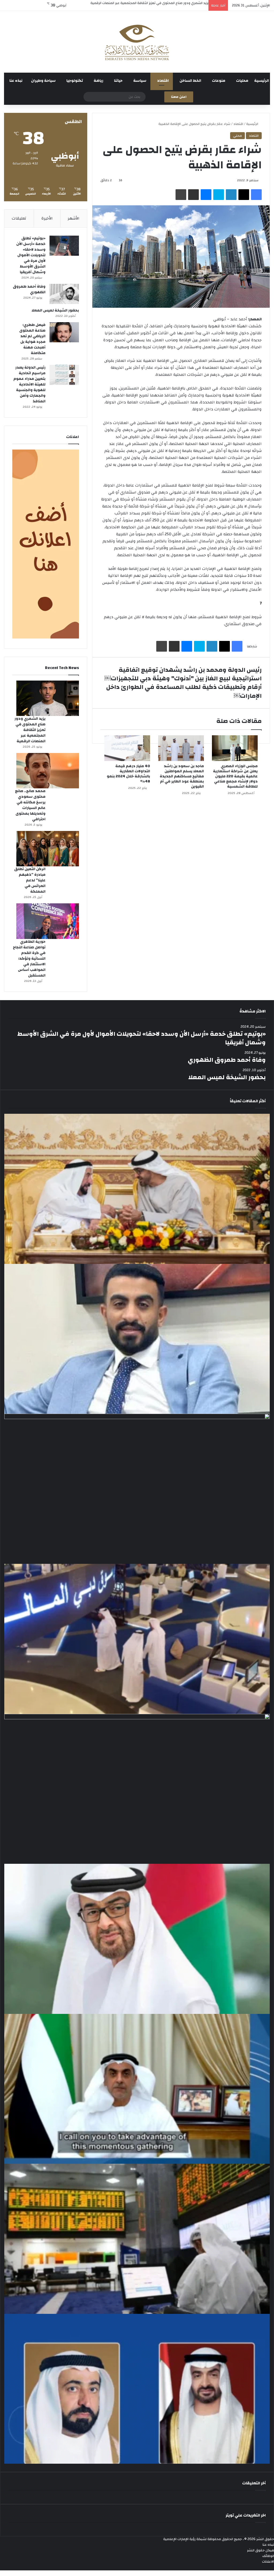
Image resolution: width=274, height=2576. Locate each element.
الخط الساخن (190, 82)
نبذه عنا (16, 82)
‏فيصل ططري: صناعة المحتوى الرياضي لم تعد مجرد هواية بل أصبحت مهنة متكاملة (32, 340)
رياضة (98, 82)
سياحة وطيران (43, 82)
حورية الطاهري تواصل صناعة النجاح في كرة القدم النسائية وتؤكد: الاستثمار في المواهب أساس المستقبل (29, 960)
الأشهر (74, 219)
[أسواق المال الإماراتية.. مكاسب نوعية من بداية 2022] (137, 1640)
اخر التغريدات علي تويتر (246, 2517)
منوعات (219, 82)
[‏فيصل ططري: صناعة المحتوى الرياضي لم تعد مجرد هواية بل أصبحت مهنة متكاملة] (64, 333)
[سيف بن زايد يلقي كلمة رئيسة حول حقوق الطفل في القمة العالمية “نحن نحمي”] (137, 2090)
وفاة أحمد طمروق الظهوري (29, 290)
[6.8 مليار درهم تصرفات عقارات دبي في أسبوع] (137, 1790)
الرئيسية (262, 82)
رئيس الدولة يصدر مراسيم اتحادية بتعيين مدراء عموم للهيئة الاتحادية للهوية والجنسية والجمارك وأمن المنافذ (29, 385)
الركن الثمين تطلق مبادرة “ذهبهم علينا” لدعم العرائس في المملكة (30, 882)
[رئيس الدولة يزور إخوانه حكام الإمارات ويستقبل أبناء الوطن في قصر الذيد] (137, 1940)
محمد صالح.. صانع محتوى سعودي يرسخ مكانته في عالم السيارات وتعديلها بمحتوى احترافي (30, 806)
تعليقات (19, 219)
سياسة (140, 82)
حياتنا (118, 82)
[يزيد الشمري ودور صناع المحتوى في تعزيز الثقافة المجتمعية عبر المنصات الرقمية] (48, 699)
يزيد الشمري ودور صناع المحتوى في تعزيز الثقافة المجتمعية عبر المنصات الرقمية (30, 731)
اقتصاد (163, 82)
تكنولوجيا (75, 82)
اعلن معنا (179, 98)
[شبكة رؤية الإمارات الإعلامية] (137, 43)
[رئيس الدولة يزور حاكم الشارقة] (137, 2390)
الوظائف (268, 2557)
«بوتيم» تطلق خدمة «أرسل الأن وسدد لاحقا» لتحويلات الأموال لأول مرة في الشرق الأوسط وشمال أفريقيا (31, 256)
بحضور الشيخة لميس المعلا (55, 311)
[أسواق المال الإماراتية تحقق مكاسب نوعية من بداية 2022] (137, 2240)
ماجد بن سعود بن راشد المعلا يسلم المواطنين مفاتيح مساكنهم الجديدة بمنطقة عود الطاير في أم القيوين (182, 777)
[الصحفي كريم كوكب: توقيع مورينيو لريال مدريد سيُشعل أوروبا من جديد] (137, 1340)
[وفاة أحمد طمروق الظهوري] (64, 295)
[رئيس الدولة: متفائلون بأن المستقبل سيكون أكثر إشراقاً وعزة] (137, 1190)
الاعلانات (268, 2563)
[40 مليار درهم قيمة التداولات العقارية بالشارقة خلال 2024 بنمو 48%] (127, 749)
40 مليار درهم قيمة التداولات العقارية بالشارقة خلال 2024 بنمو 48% (128, 775)
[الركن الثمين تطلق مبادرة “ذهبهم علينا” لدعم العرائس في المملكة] (48, 850)
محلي (237, 137)
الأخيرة (47, 219)
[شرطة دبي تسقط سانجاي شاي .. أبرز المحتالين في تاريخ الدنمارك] (137, 1490)
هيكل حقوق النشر (260, 2552)
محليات (242, 82)
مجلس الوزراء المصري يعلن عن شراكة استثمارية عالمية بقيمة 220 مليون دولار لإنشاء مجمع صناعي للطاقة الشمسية (235, 778)
